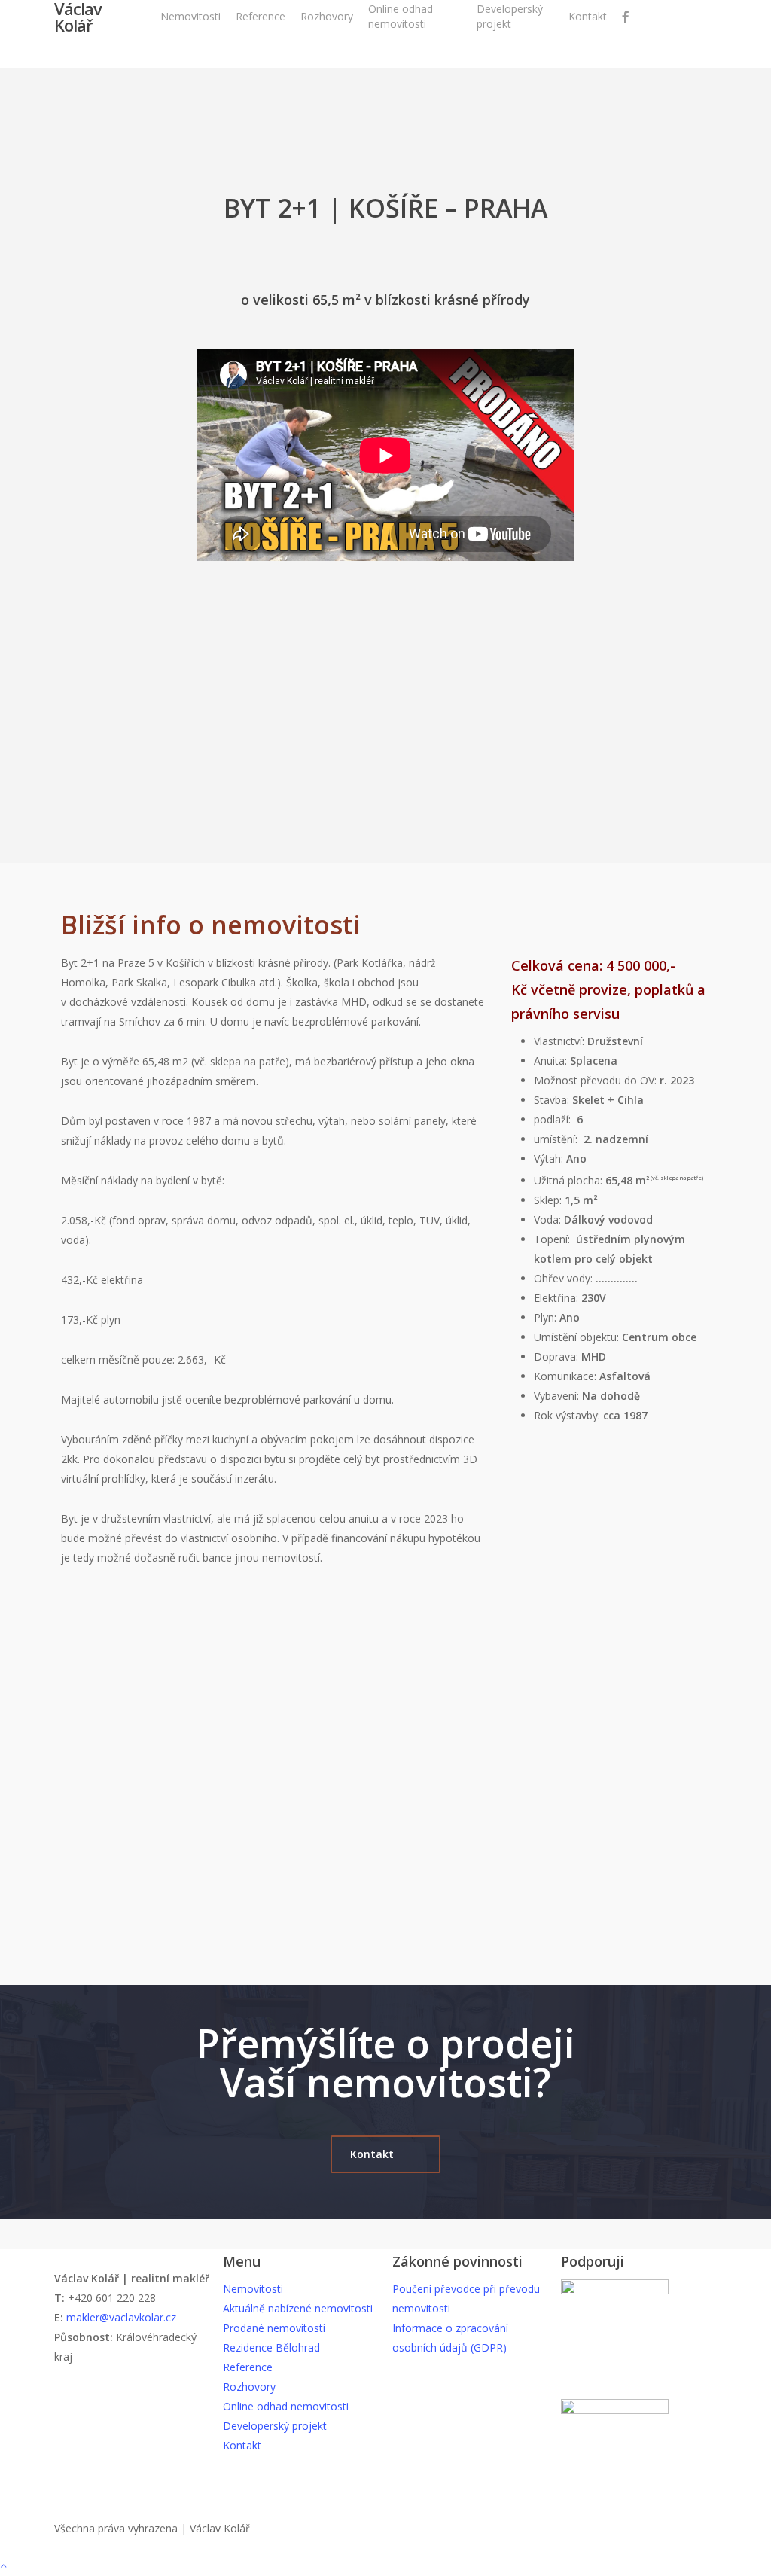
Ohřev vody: (565, 1278)
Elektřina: (558, 1298)
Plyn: (547, 1317)
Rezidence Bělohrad (271, 2347)
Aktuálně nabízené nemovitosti (298, 2308)
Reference (248, 2367)
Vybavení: (587, 1396)
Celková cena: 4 (562, 965)
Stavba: (553, 1100)
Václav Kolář (78, 17)
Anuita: (552, 1061)
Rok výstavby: (591, 1415)
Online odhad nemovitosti (286, 2406)
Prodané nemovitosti (274, 2328)
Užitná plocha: (583, 1180)
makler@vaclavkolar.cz (121, 2317)
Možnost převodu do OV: (595, 1080)
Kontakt (242, 2445)
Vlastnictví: (561, 1041)
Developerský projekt (275, 2426)
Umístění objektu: (578, 1337)
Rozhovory (249, 2387)
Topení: (553, 1239)
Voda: (549, 1219)
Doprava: (556, 1357)
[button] (385, 2154)
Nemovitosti (253, 2289)
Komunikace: (565, 1376)
